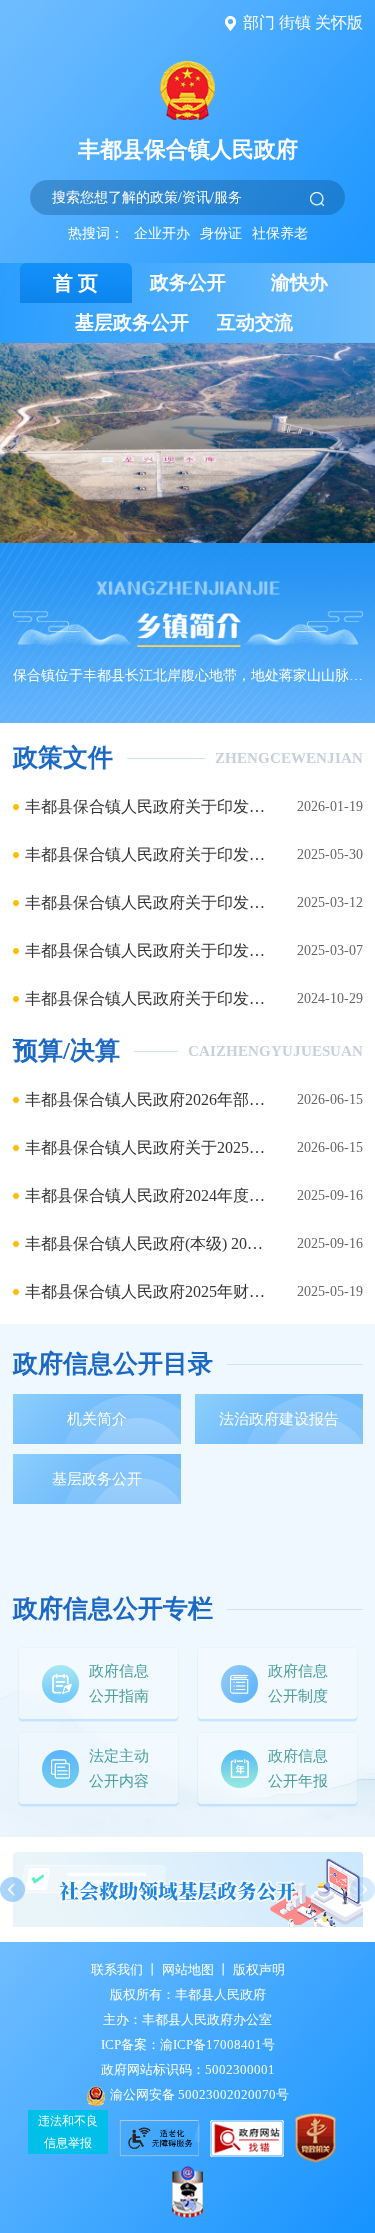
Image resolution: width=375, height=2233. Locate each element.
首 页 (75, 283)
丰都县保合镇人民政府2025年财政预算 (145, 1291)
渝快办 (299, 282)
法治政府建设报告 (279, 1419)
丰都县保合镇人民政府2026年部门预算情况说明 (145, 1099)
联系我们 (117, 1969)
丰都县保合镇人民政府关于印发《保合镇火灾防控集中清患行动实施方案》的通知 (145, 950)
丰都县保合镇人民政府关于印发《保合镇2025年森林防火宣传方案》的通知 (145, 902)
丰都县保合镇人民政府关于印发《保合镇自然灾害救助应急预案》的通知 (145, 998)
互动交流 (255, 322)
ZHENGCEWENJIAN (289, 758)
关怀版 (339, 22)
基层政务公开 (132, 322)
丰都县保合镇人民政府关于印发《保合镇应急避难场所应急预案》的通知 (145, 854)
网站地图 (188, 1969)
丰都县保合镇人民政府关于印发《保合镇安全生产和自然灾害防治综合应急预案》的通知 (145, 806)
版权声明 (259, 1969)
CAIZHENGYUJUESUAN (275, 1051)
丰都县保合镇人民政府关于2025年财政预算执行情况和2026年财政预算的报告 (145, 1147)
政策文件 (63, 757)
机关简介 (97, 1419)
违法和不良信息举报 (68, 2132)
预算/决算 (66, 1050)
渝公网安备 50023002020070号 (199, 2094)
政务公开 (188, 282)
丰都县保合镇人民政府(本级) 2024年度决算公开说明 (145, 1243)
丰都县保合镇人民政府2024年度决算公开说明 (145, 1195)
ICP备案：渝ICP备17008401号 (188, 2044)
